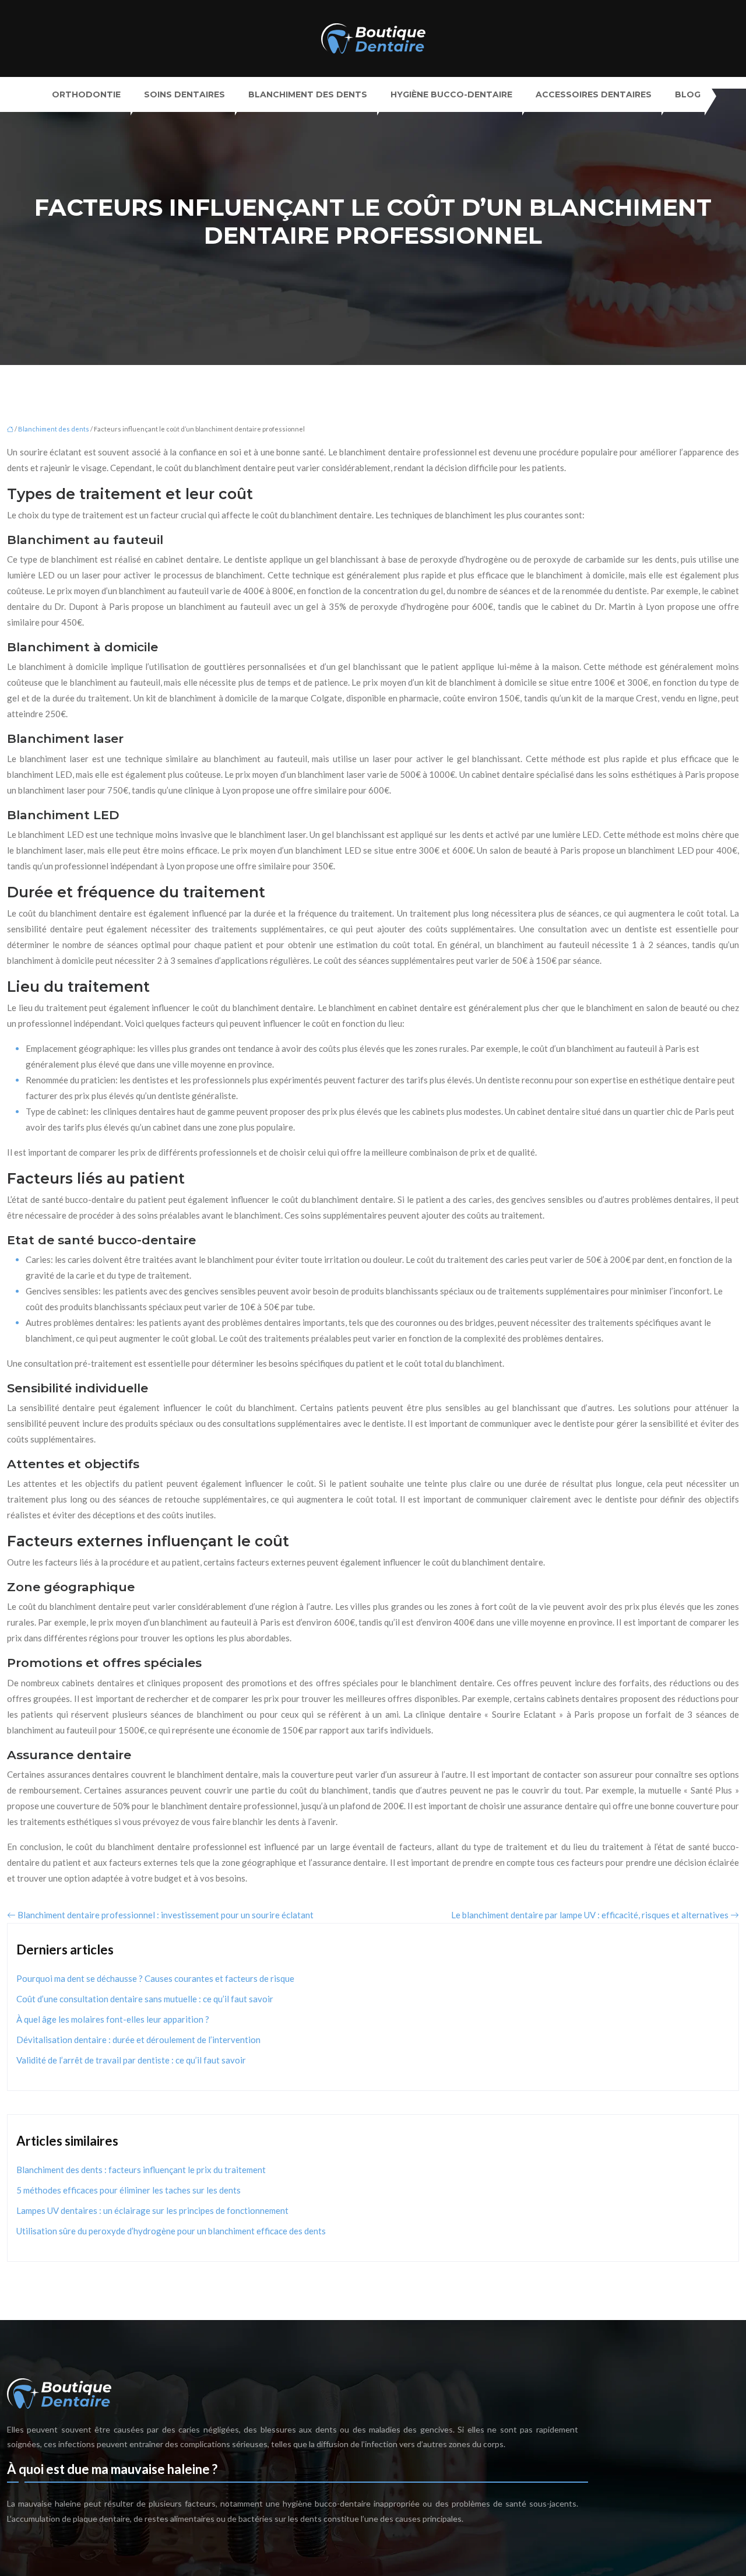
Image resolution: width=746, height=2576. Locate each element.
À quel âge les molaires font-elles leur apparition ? (113, 2019)
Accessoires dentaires (594, 94)
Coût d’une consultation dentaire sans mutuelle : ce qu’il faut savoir (145, 1999)
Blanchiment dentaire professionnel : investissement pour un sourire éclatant (166, 1915)
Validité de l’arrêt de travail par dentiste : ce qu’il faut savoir (131, 2060)
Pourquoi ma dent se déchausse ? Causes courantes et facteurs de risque (155, 1978)
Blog (688, 94)
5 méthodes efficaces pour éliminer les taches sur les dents (129, 2190)
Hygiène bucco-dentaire (451, 94)
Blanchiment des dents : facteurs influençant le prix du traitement (141, 2170)
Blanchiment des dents (308, 94)
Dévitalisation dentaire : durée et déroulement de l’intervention (138, 2040)
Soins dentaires (184, 94)
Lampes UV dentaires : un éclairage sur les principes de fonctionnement (152, 2210)
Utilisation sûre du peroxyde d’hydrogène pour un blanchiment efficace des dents (171, 2231)
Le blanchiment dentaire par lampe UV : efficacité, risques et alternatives (590, 1915)
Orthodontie (86, 94)
